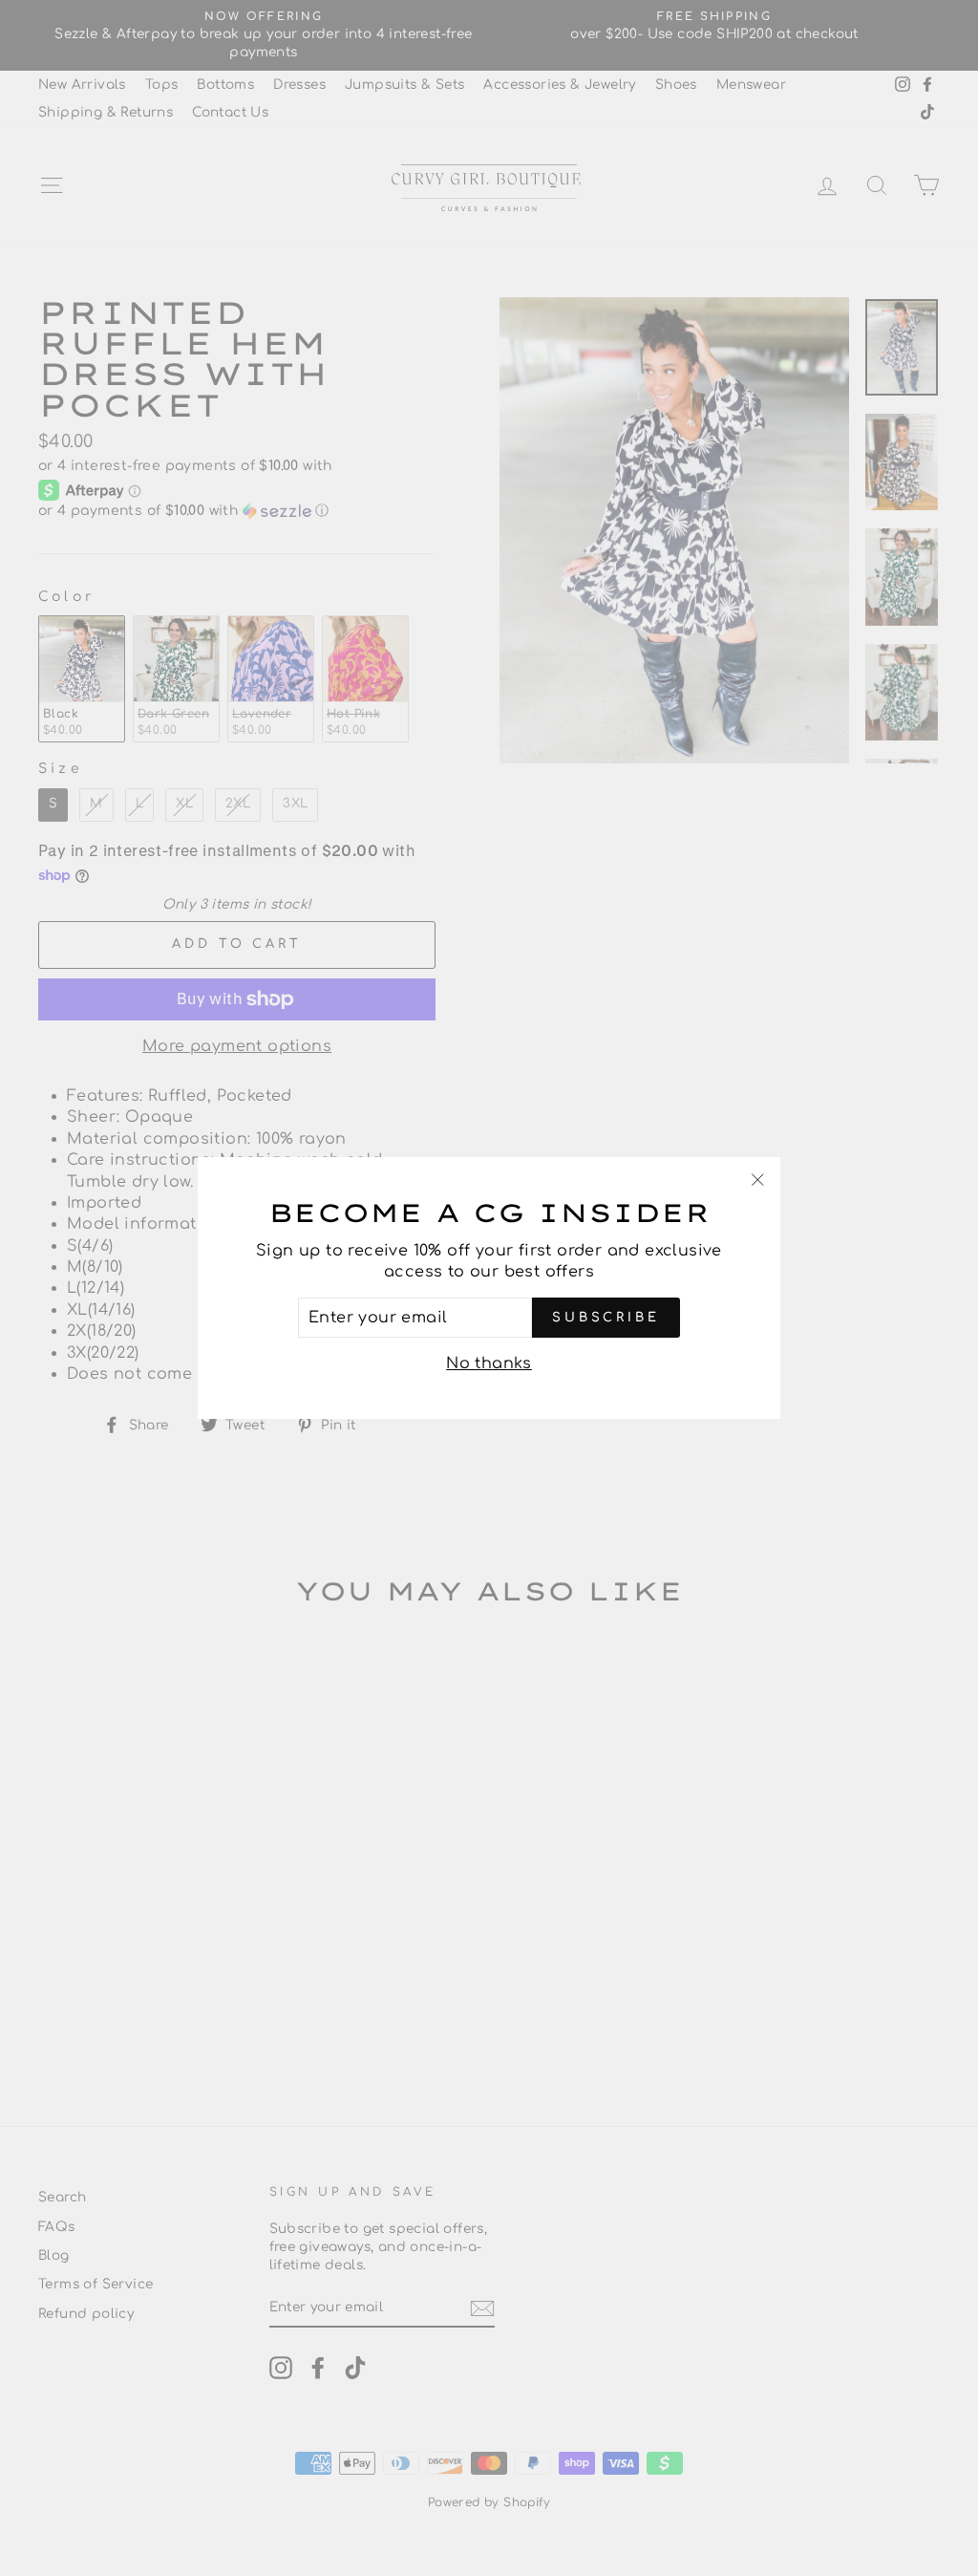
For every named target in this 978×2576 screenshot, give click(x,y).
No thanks (489, 1363)
